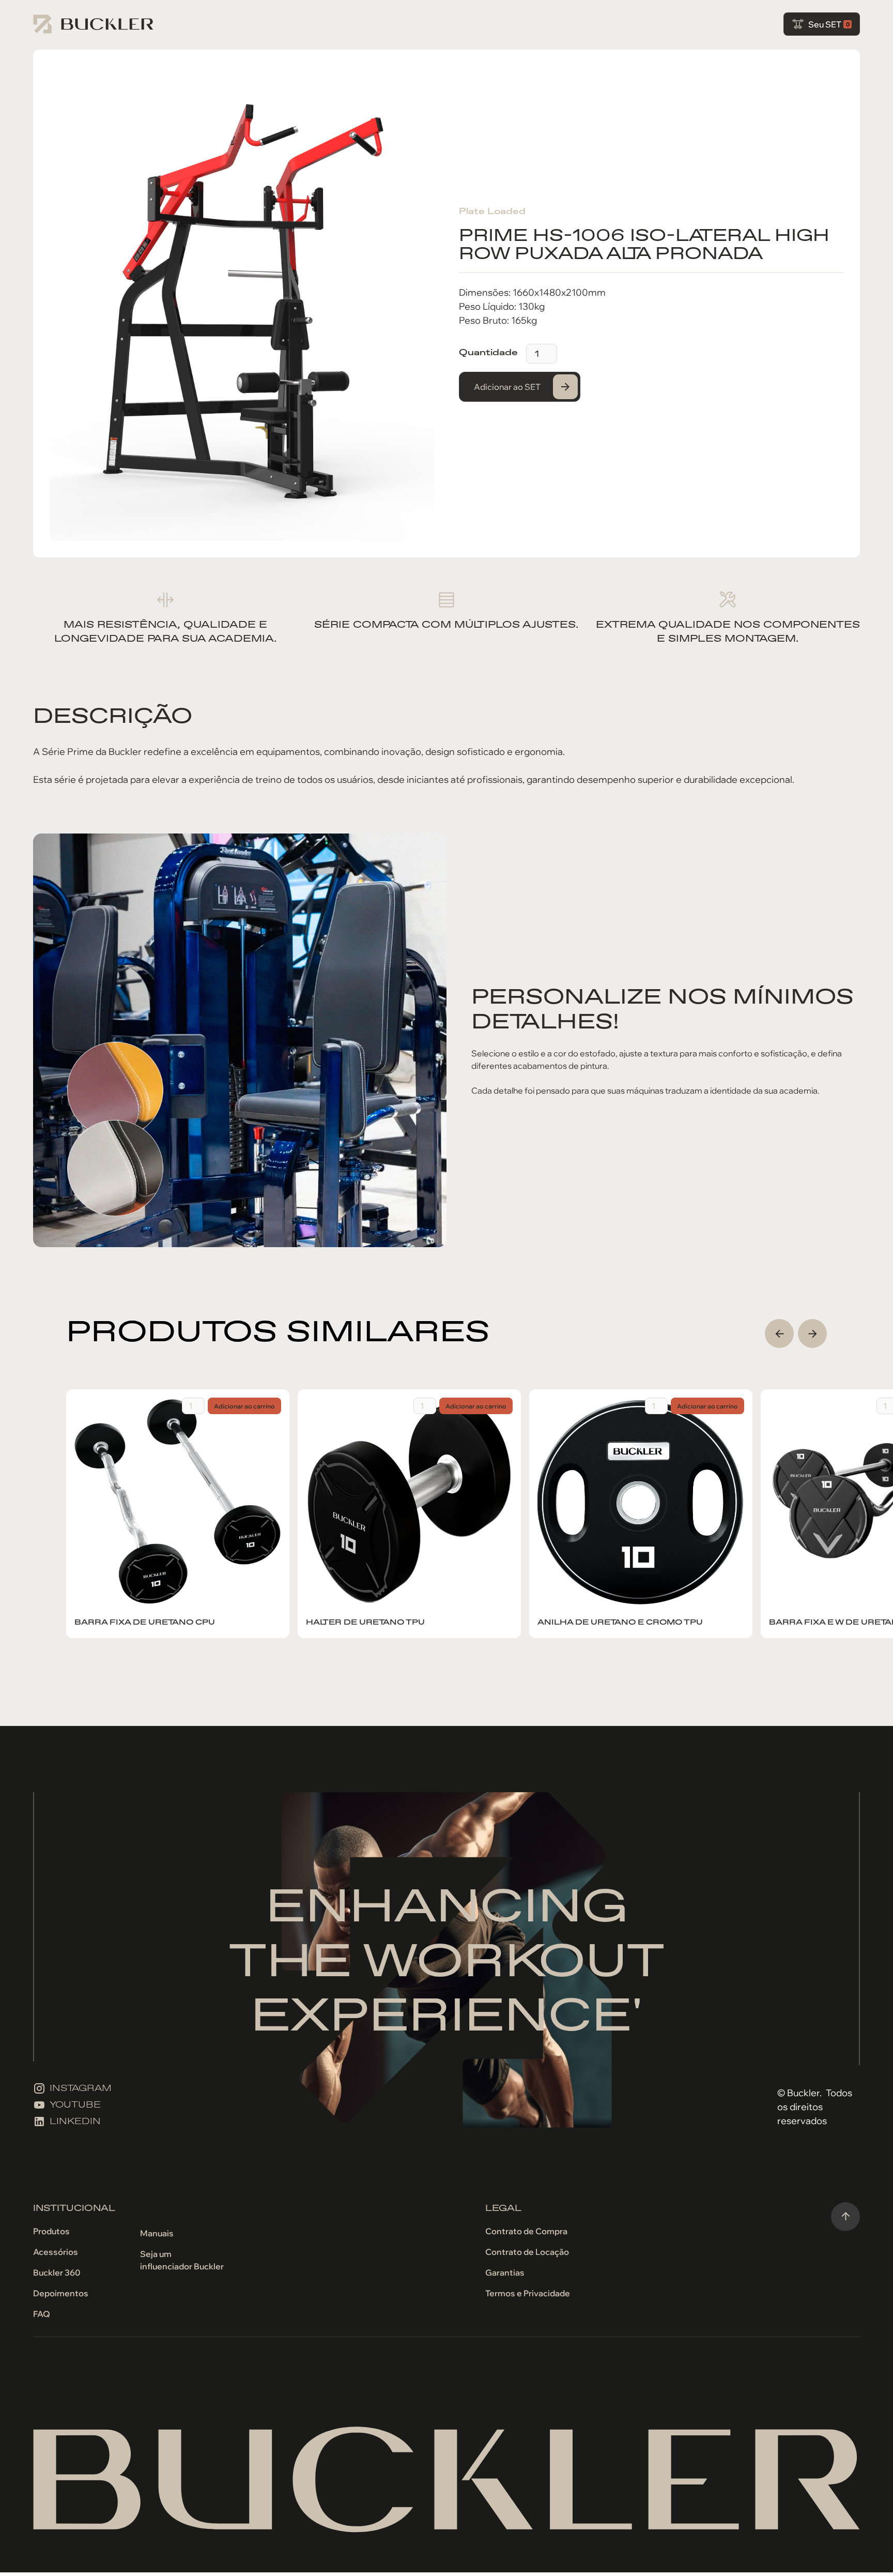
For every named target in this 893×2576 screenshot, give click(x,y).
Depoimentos (61, 2293)
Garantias (505, 2272)
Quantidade (488, 352)
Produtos (51, 2231)
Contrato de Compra (526, 2231)
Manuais (157, 2233)
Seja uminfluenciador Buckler (182, 2260)
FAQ (42, 2314)
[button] (822, 24)
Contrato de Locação (527, 2252)
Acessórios (56, 2252)
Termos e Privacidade (528, 2293)
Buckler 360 (57, 2272)
